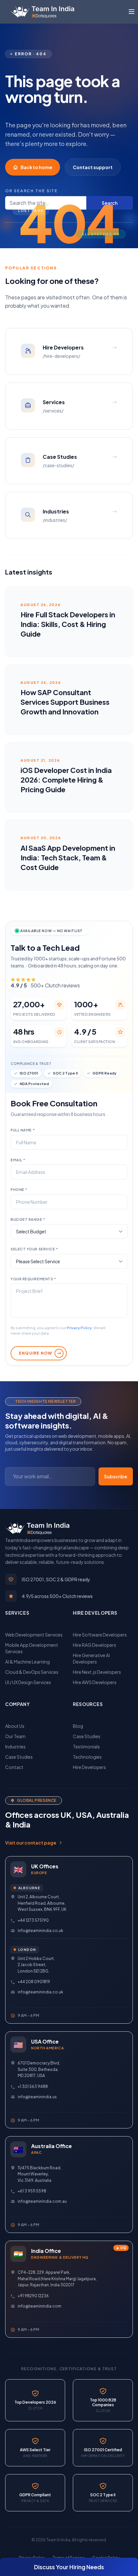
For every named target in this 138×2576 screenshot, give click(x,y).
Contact (14, 1767)
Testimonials (86, 1746)
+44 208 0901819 (34, 1982)
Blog (78, 1726)
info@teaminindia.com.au (42, 2201)
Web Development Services (34, 1635)
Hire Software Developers (100, 1635)
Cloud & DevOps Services (32, 1672)
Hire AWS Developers (95, 1682)
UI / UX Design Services (28, 1682)
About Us (15, 1726)
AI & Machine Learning (27, 1662)
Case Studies (19, 1757)
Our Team (15, 1736)
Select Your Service (34, 1249)
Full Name (23, 1130)
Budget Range (28, 1219)
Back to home (36, 167)
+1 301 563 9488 (33, 2086)
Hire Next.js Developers (97, 1672)
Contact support (93, 167)
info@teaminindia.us (37, 2097)
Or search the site (31, 191)
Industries (15, 1746)
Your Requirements (33, 1279)
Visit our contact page (31, 1843)
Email (18, 1160)
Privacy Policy (79, 1328)
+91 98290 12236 (33, 2296)
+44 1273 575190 (33, 1920)
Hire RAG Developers (95, 1645)
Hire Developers (89, 1767)
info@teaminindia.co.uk (40, 1931)
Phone (19, 1189)
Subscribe (116, 1476)
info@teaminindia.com (39, 2306)
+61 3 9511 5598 (32, 2191)
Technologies (87, 1757)
